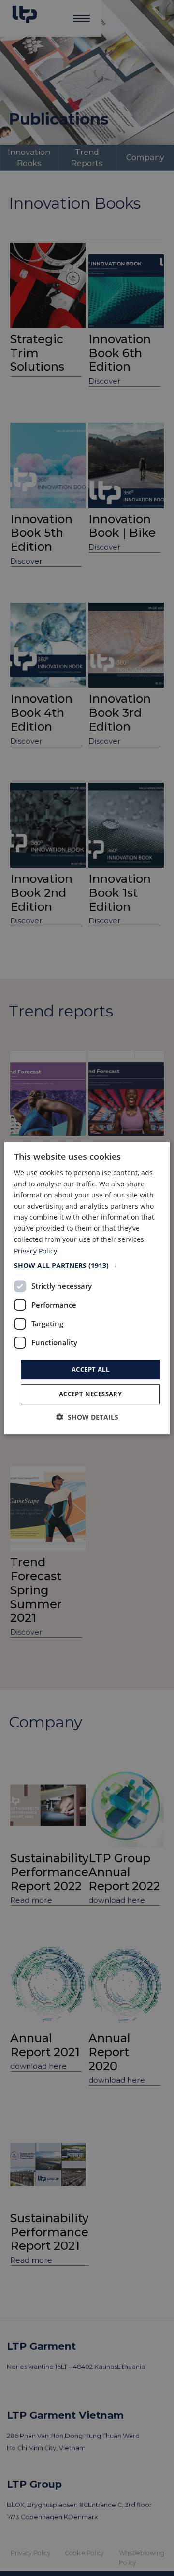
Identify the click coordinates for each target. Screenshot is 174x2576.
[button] (87, 1266)
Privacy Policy (36, 1251)
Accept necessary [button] (90, 1394)
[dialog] (87, 1288)
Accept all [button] (90, 1369)
